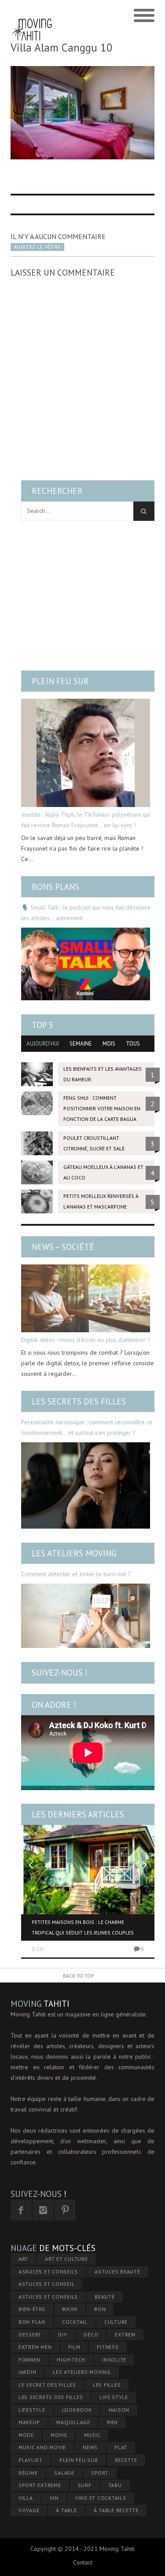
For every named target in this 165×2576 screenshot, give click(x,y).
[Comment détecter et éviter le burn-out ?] (86, 1616)
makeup (29, 2422)
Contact (83, 2562)
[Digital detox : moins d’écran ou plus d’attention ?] (86, 1298)
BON (100, 2309)
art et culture (66, 2259)
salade (64, 2473)
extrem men (35, 2347)
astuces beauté (117, 2272)
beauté (105, 2297)
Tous (133, 1044)
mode (26, 2435)
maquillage (73, 2422)
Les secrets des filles (79, 1401)
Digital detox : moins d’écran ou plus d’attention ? (86, 1340)
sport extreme (40, 2485)
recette (126, 2460)
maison (119, 2410)
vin (54, 2498)
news (90, 2447)
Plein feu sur (60, 681)
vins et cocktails (101, 2498)
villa (26, 2498)
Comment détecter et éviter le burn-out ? (76, 1574)
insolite (114, 2360)
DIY (62, 2335)
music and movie (42, 2447)
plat (121, 2447)
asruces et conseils (48, 2272)
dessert (30, 2335)
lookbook (77, 2410)
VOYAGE (29, 2510)
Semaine (81, 1044)
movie (59, 2435)
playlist (31, 2460)
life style (114, 2397)
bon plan (32, 2322)
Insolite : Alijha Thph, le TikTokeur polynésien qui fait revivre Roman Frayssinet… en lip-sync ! (86, 820)
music (92, 2435)
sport (100, 2473)
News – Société (63, 1247)
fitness (108, 2347)
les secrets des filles (51, 2397)
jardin (27, 2372)
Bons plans (55, 887)
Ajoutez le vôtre (37, 247)
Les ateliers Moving (74, 1553)
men (112, 2422)
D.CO (38, 1949)
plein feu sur (79, 2460)
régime (28, 2473)
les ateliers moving (82, 2372)
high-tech (71, 2360)
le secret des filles (47, 2385)
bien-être (32, 2309)
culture (116, 2322)
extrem (125, 2335)
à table (66, 2510)
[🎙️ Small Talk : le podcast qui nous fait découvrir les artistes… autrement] (86, 964)
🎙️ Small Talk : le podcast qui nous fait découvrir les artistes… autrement (86, 913)
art (23, 2259)
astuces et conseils (48, 2297)
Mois (109, 1044)
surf (85, 2485)
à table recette (116, 2510)
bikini (70, 2309)
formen (29, 2360)
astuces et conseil (47, 2284)
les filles (107, 2385)
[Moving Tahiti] (32, 16)
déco (91, 2335)
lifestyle (32, 2410)
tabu (115, 2485)
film (74, 2347)
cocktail (75, 2322)
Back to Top (79, 1976)
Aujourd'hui (43, 1044)
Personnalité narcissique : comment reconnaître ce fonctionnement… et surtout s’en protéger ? (87, 1427)
